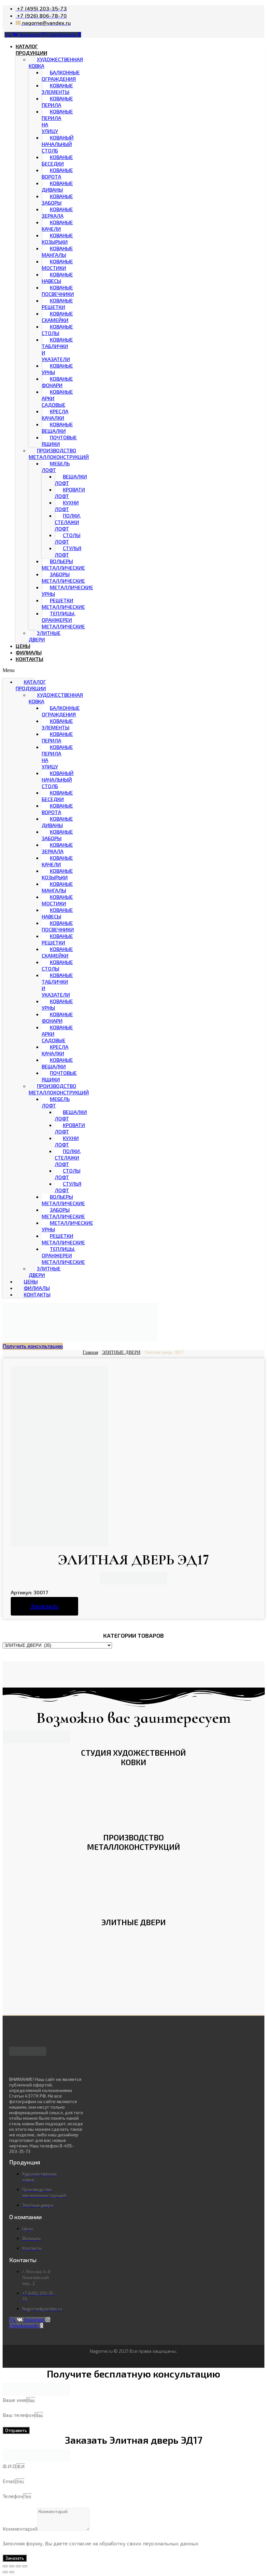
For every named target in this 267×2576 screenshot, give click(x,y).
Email (9, 2481)
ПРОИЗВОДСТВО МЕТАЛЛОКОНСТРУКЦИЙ (59, 454)
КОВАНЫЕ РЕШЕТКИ (57, 304)
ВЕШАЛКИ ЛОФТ (71, 480)
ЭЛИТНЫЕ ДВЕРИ (45, 636)
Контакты (29, 659)
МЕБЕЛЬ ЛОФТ (56, 467)
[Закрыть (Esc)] (5, 2566)
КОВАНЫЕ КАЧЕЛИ (57, 225)
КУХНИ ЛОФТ (67, 506)
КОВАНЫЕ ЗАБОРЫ (57, 199)
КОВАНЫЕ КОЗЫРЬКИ (57, 238)
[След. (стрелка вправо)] (12, 2572)
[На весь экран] (18, 2566)
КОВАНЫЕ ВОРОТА (57, 173)
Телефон (13, 2496)
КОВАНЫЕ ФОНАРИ (57, 382)
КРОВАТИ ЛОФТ (70, 493)
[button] (18, 670)
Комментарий (20, 2529)
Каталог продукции (31, 49)
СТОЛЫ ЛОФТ (68, 538)
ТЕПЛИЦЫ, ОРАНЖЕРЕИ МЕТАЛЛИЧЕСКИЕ (63, 620)
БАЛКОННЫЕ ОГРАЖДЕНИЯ (61, 75)
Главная (90, 1352)
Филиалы (29, 652)
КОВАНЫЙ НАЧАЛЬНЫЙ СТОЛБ (58, 144)
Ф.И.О (9, 2466)
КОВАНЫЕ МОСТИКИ (57, 264)
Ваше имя (14, 2400)
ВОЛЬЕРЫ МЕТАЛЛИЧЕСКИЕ (63, 564)
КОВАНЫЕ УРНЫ (57, 369)
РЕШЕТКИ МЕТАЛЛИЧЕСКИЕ (63, 603)
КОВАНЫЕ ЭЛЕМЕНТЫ (57, 88)
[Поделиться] (12, 2566)
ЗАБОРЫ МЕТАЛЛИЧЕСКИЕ (63, 577)
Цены (23, 646)
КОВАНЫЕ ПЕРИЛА (57, 102)
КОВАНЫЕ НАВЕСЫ (57, 278)
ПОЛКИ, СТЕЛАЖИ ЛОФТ (68, 522)
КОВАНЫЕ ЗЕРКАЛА (57, 212)
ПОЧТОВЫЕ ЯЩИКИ (59, 440)
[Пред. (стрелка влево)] (5, 2572)
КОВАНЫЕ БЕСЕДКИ (57, 160)
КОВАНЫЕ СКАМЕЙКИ (57, 317)
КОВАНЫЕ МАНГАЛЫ (57, 251)
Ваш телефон (19, 2415)
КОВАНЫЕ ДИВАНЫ (57, 186)
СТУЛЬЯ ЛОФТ (68, 551)
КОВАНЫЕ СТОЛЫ (57, 330)
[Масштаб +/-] (25, 2566)
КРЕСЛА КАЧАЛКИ (55, 414)
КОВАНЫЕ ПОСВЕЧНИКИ (58, 291)
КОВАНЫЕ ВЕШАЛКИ (57, 427)
